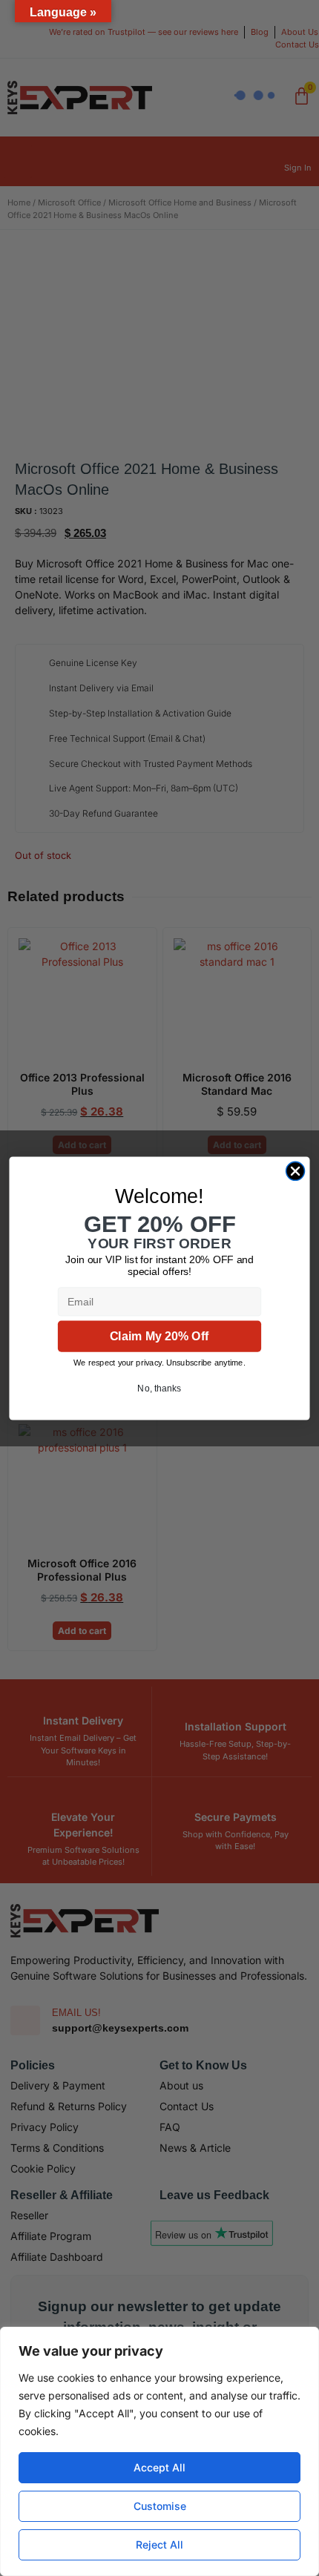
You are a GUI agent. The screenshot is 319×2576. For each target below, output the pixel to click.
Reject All (159, 2544)
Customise (160, 2506)
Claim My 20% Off (159, 1336)
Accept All (159, 2467)
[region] (159, 2451)
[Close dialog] (295, 1170)
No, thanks (159, 1388)
